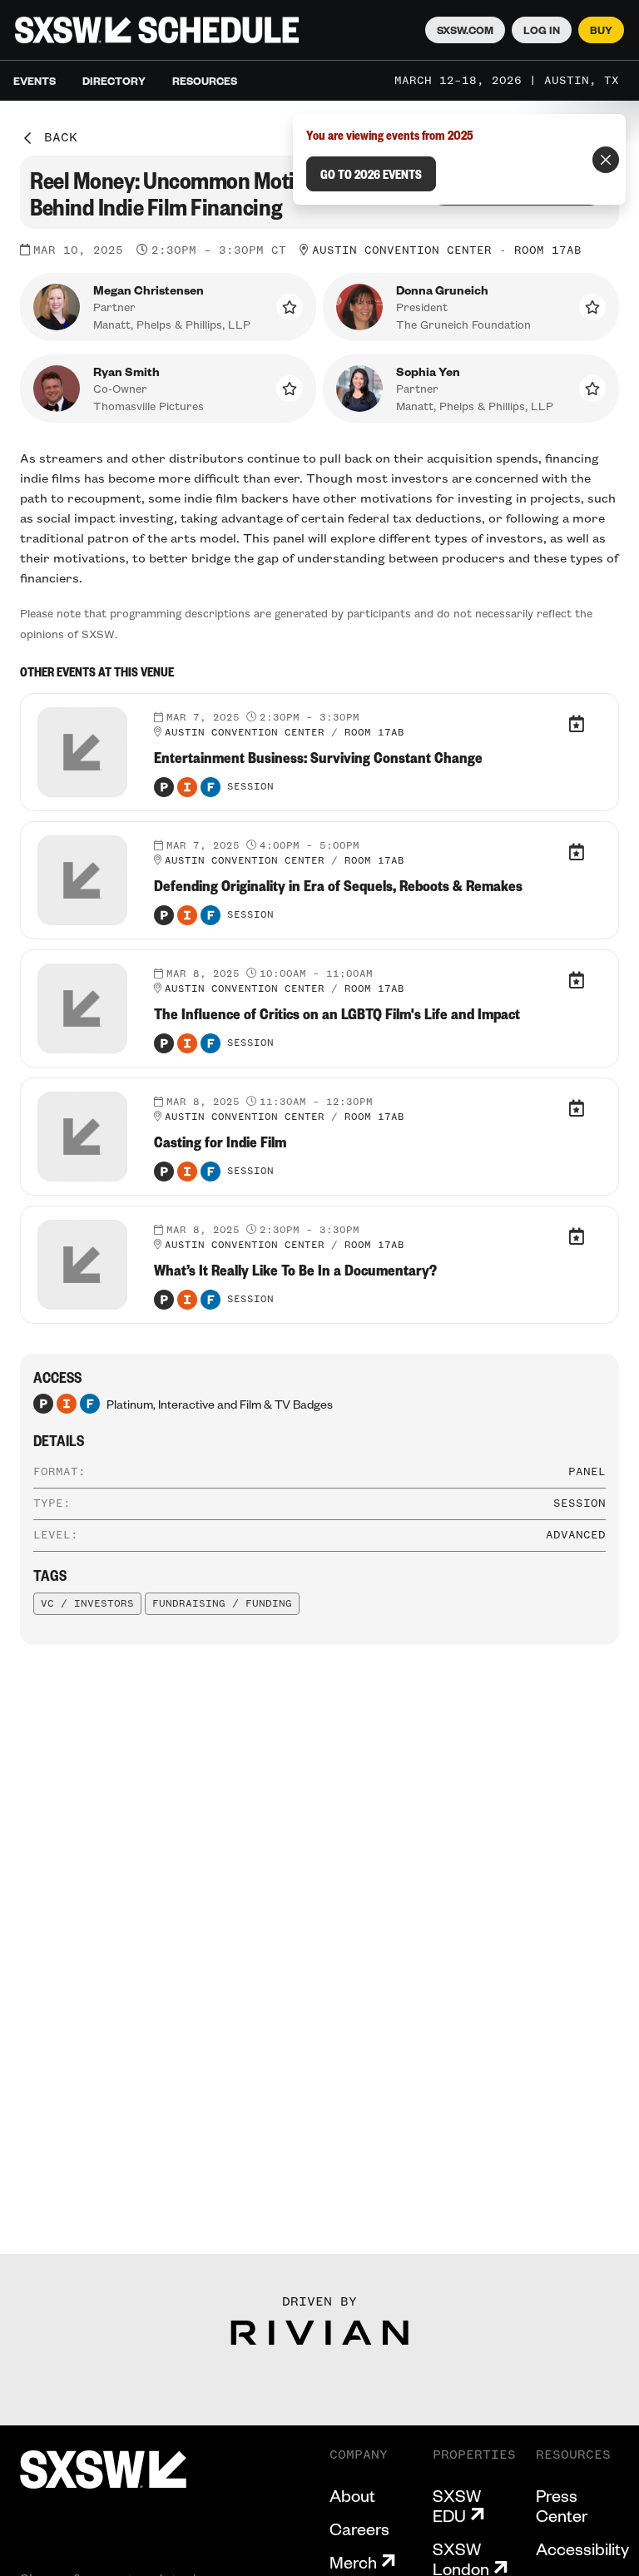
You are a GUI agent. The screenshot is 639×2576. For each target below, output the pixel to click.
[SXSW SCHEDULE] (157, 30)
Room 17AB (548, 250)
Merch (353, 2562)
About (352, 2495)
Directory (114, 81)
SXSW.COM (465, 30)
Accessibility (582, 2549)
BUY (601, 30)
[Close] (606, 160)
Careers (359, 2529)
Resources (205, 81)
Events (35, 81)
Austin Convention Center (402, 250)
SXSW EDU (457, 2505)
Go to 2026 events (371, 174)
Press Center (562, 2505)
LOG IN (542, 30)
